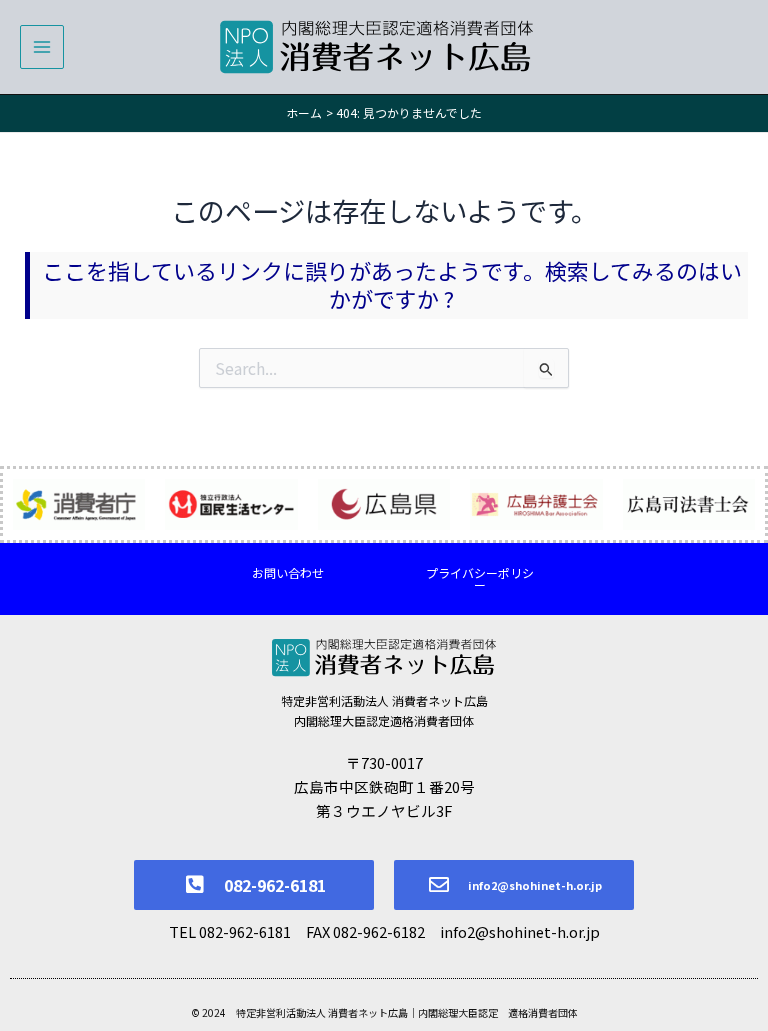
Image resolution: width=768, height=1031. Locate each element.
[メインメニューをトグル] (42, 47)
